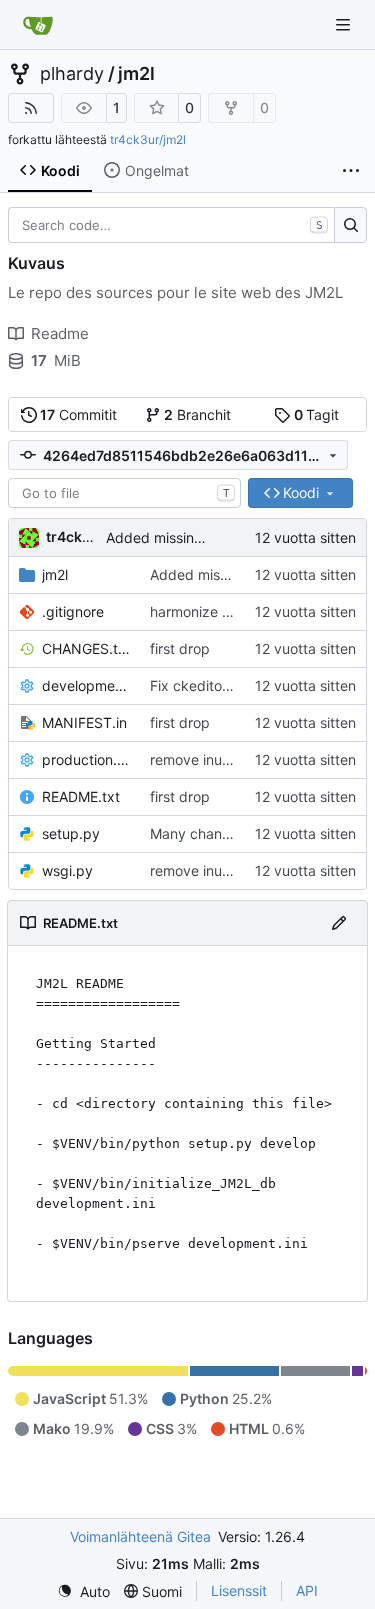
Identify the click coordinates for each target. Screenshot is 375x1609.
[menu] (83, 1591)
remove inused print (215, 759)
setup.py (71, 833)
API (307, 1590)
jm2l (136, 74)
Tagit (317, 414)
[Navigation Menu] (345, 24)
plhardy (72, 74)
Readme (60, 333)
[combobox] (124, 493)
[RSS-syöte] (31, 108)
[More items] (351, 171)
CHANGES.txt (86, 648)
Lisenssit (239, 1590)
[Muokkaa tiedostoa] (339, 923)
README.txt (81, 796)
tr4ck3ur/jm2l (148, 139)
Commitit (78, 414)
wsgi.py (67, 870)
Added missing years (174, 537)
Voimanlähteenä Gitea (140, 1536)
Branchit (197, 414)
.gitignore (73, 611)
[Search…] (350, 225)
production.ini (86, 759)
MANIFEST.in (84, 722)
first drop (180, 648)
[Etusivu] (38, 25)
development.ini (86, 685)
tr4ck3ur (76, 536)
